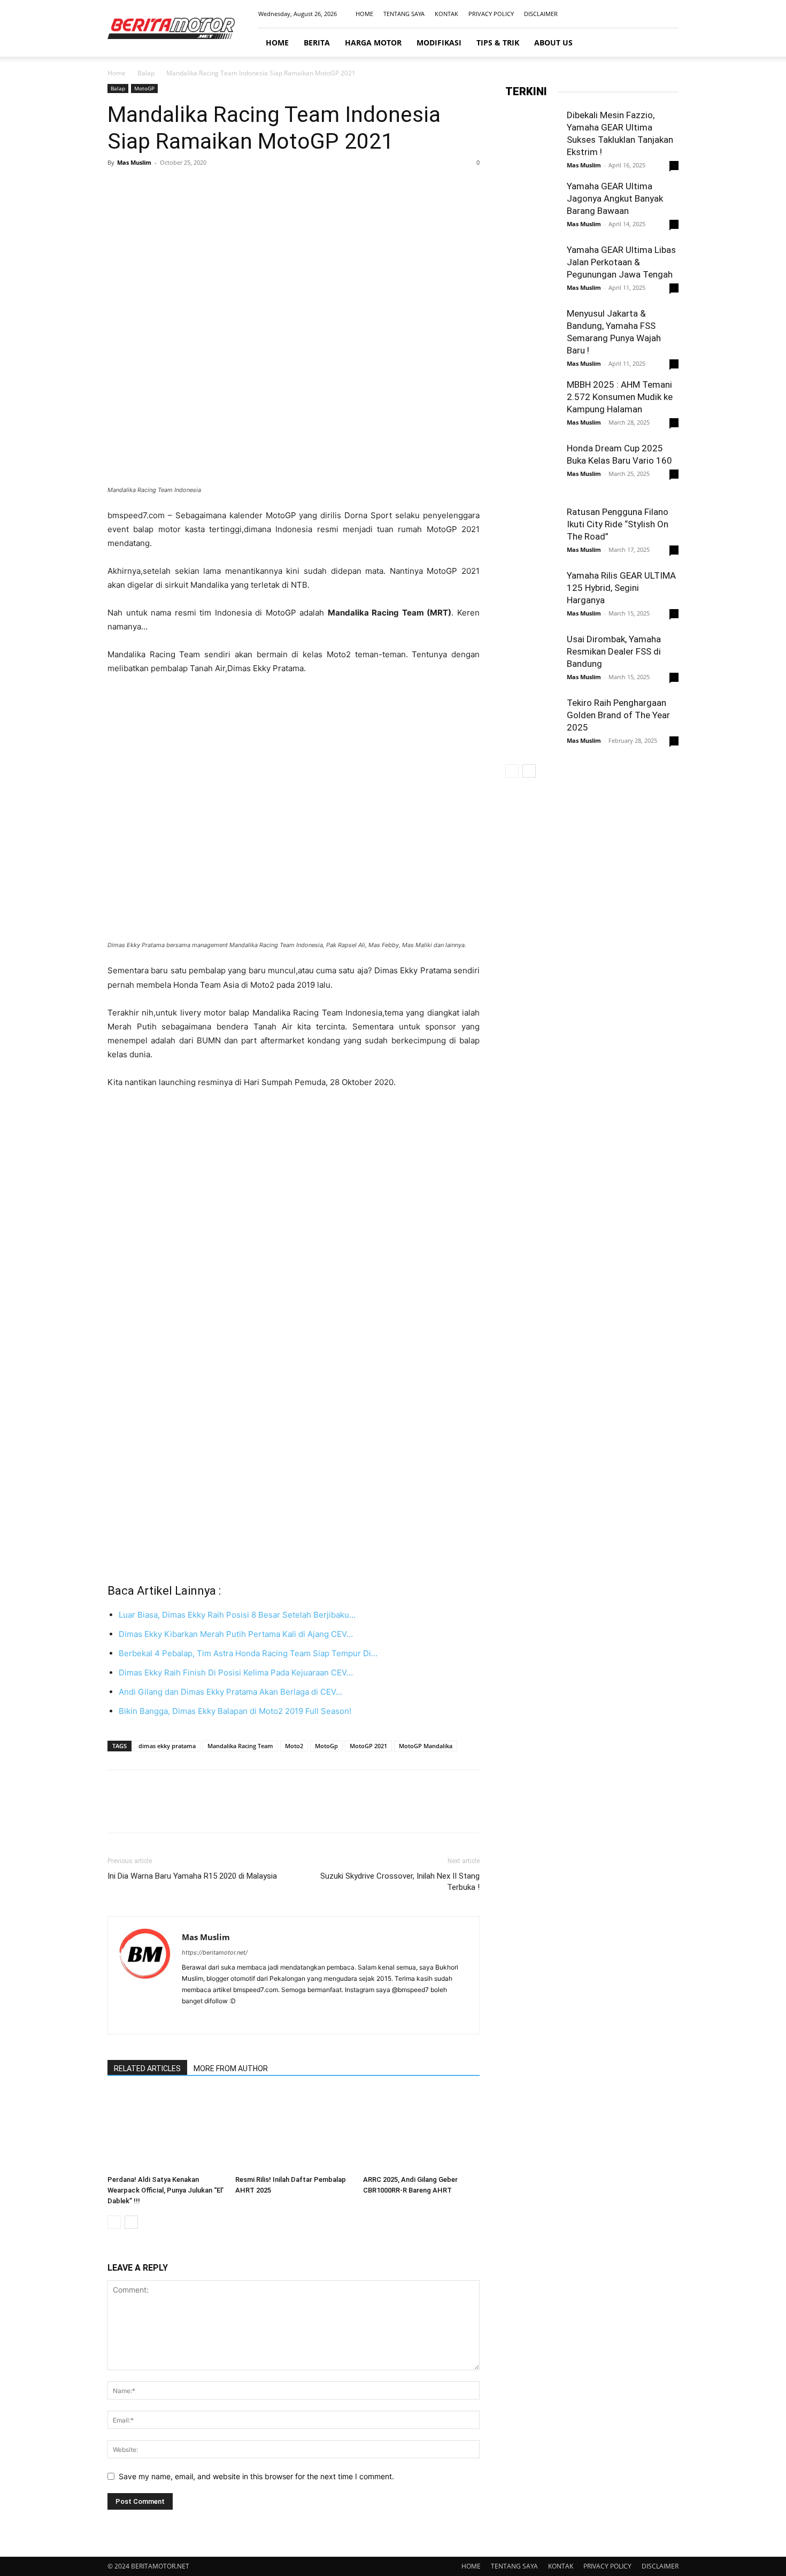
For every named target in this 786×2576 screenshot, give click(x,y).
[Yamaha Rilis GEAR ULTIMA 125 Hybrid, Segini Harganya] (532, 596)
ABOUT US (553, 43)
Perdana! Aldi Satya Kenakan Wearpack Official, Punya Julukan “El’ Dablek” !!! (165, 2190)
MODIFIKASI (439, 43)
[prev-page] (114, 2222)
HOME (364, 14)
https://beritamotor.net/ (215, 1952)
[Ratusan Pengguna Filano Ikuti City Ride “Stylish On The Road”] (532, 533)
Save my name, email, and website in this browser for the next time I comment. (256, 2476)
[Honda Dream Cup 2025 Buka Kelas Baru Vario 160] (532, 470)
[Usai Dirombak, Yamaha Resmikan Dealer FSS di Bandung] (532, 660)
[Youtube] (671, 14)
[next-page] (131, 2222)
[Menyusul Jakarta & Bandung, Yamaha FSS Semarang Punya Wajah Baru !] (532, 334)
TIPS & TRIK (498, 43)
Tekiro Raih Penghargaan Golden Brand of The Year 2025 (618, 715)
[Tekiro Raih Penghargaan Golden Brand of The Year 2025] (532, 724)
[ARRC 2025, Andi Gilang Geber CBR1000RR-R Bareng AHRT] (421, 2131)
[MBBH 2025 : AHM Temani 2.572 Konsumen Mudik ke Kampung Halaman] (532, 405)
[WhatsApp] (192, 187)
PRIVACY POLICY (491, 14)
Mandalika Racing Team (240, 1746)
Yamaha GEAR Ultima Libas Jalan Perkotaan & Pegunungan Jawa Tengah (621, 262)
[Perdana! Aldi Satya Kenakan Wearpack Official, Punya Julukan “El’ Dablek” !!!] (166, 2131)
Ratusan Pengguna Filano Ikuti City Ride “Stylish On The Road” (618, 524)
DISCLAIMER (541, 14)
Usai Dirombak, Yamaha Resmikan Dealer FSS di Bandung (614, 651)
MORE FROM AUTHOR (231, 2069)
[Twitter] (143, 187)
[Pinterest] (167, 187)
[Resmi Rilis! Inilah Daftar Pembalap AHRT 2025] (294, 2131)
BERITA (317, 43)
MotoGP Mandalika (426, 1746)
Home (117, 73)
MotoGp (326, 1746)
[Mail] (653, 14)
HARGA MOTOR (373, 43)
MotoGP (144, 88)
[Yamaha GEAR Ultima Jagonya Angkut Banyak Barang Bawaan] (532, 207)
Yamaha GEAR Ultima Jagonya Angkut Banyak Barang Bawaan (615, 198)
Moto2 (294, 1746)
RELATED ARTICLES (147, 2069)
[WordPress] (248, 2019)
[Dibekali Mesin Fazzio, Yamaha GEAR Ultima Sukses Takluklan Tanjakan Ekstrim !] (532, 136)
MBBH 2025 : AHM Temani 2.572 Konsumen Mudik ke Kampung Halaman (620, 397)
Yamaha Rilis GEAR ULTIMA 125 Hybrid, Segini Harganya (621, 588)
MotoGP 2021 (368, 1746)
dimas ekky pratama (167, 1746)
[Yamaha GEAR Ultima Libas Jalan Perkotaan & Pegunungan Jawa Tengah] (532, 271)
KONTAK (446, 14)
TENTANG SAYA (404, 14)
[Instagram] (635, 14)
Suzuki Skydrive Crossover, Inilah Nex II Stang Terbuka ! (400, 1882)
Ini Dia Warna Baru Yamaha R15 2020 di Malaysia (192, 1876)
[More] (217, 187)
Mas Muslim (134, 162)
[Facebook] (618, 14)
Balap (146, 73)
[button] (666, 43)
